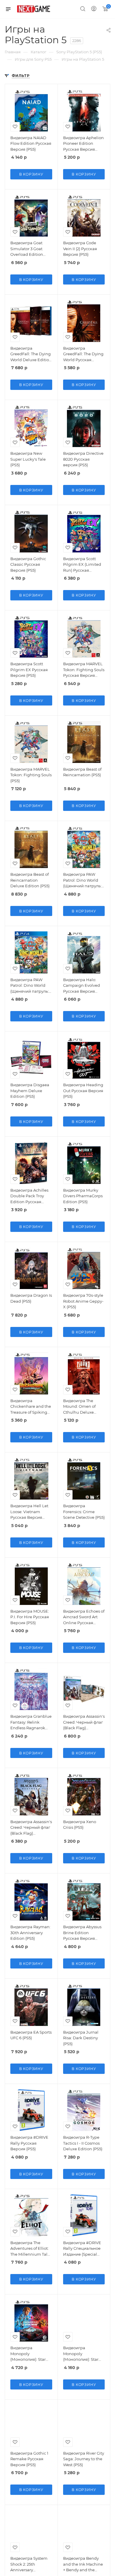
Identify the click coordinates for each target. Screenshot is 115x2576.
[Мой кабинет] (94, 9)
